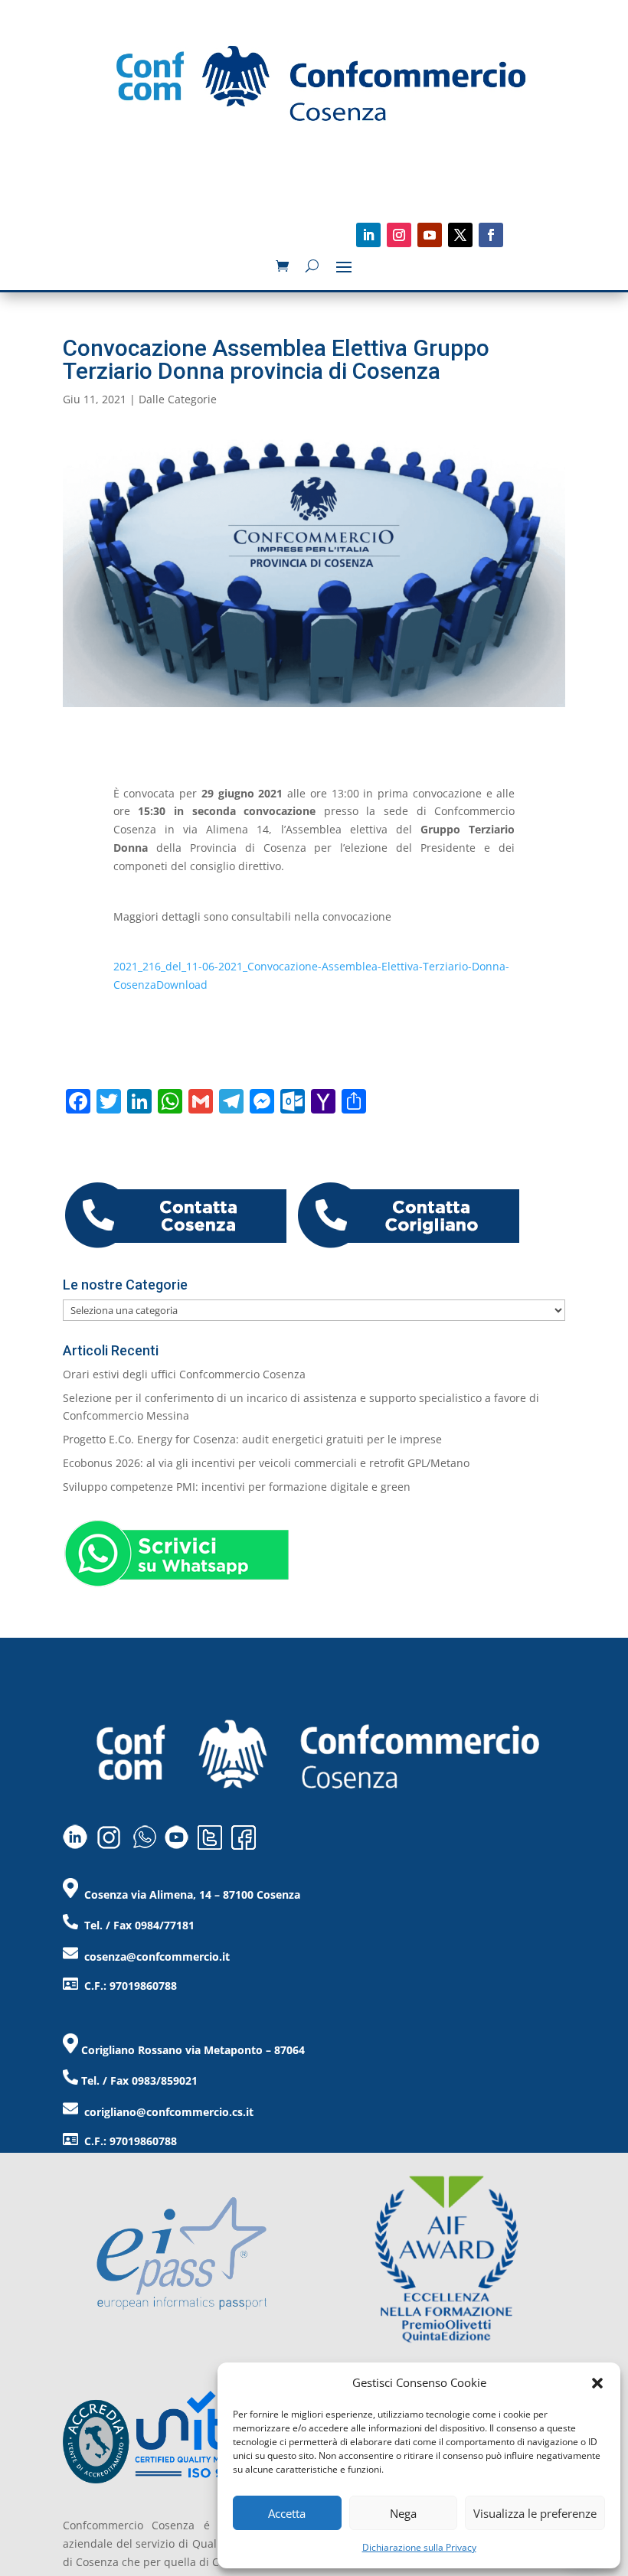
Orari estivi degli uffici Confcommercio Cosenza (184, 1374)
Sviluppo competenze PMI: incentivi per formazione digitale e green (237, 1487)
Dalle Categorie (178, 399)
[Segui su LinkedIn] (368, 235)
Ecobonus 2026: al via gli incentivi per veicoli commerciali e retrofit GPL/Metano (266, 1463)
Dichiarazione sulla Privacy (419, 2547)
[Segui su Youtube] (430, 235)
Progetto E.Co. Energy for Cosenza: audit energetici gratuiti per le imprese (252, 1439)
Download (182, 985)
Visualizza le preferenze (535, 2513)
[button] (597, 2383)
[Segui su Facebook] (491, 235)
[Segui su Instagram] (399, 235)
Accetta (287, 2513)
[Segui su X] (460, 235)
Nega (403, 2513)
